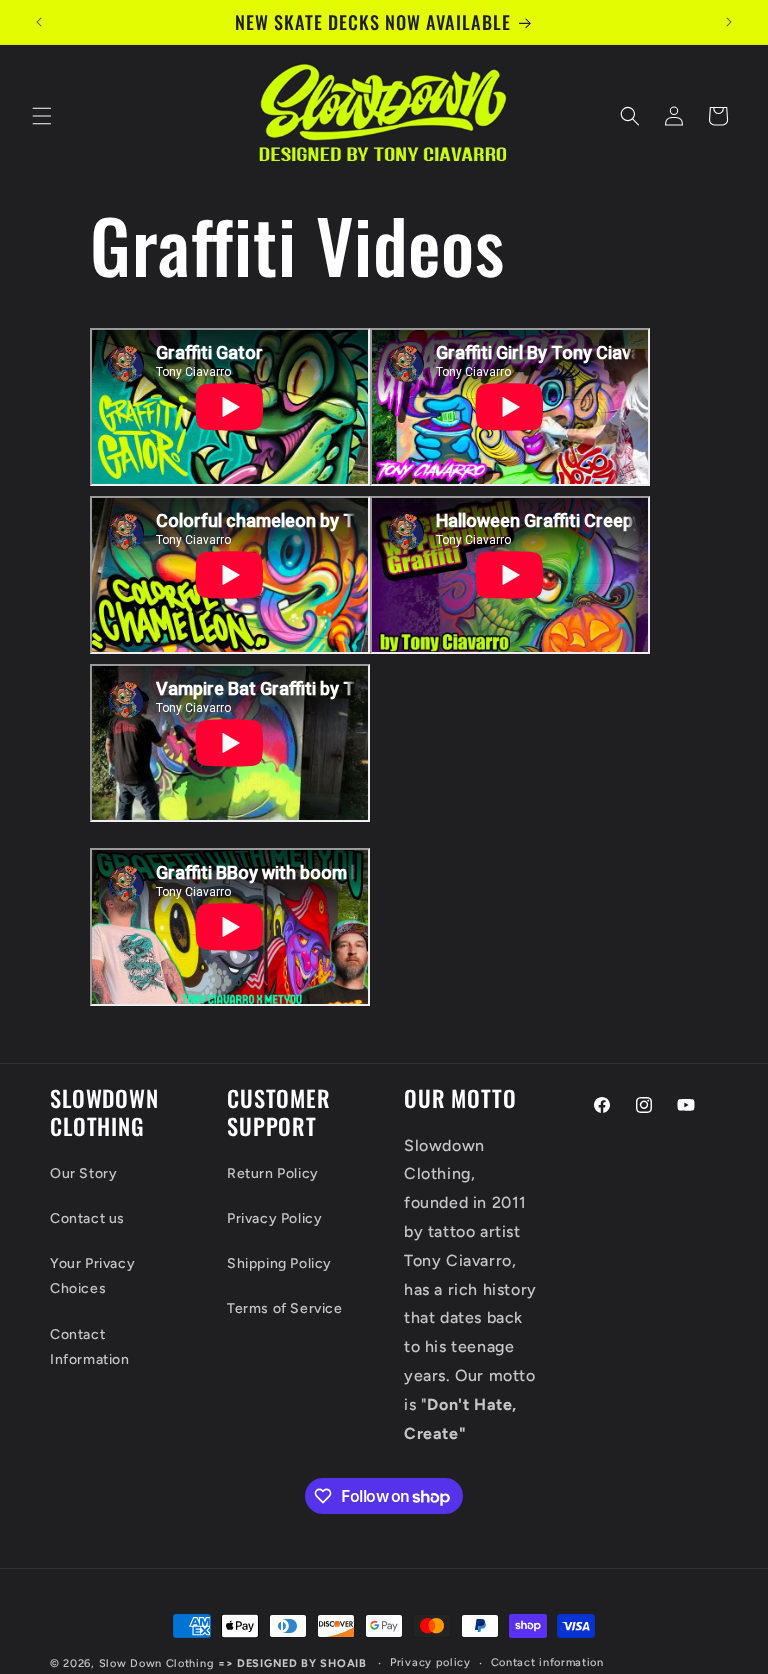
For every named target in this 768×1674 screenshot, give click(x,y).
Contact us (87, 1218)
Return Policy (273, 1173)
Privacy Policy (274, 1218)
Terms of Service (285, 1308)
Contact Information (90, 1347)
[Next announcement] (729, 22)
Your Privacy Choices (92, 1276)
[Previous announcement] (39, 22)
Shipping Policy (279, 1263)
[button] (42, 116)
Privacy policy (430, 1662)
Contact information (547, 1662)
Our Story (83, 1173)
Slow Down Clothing (157, 1663)
